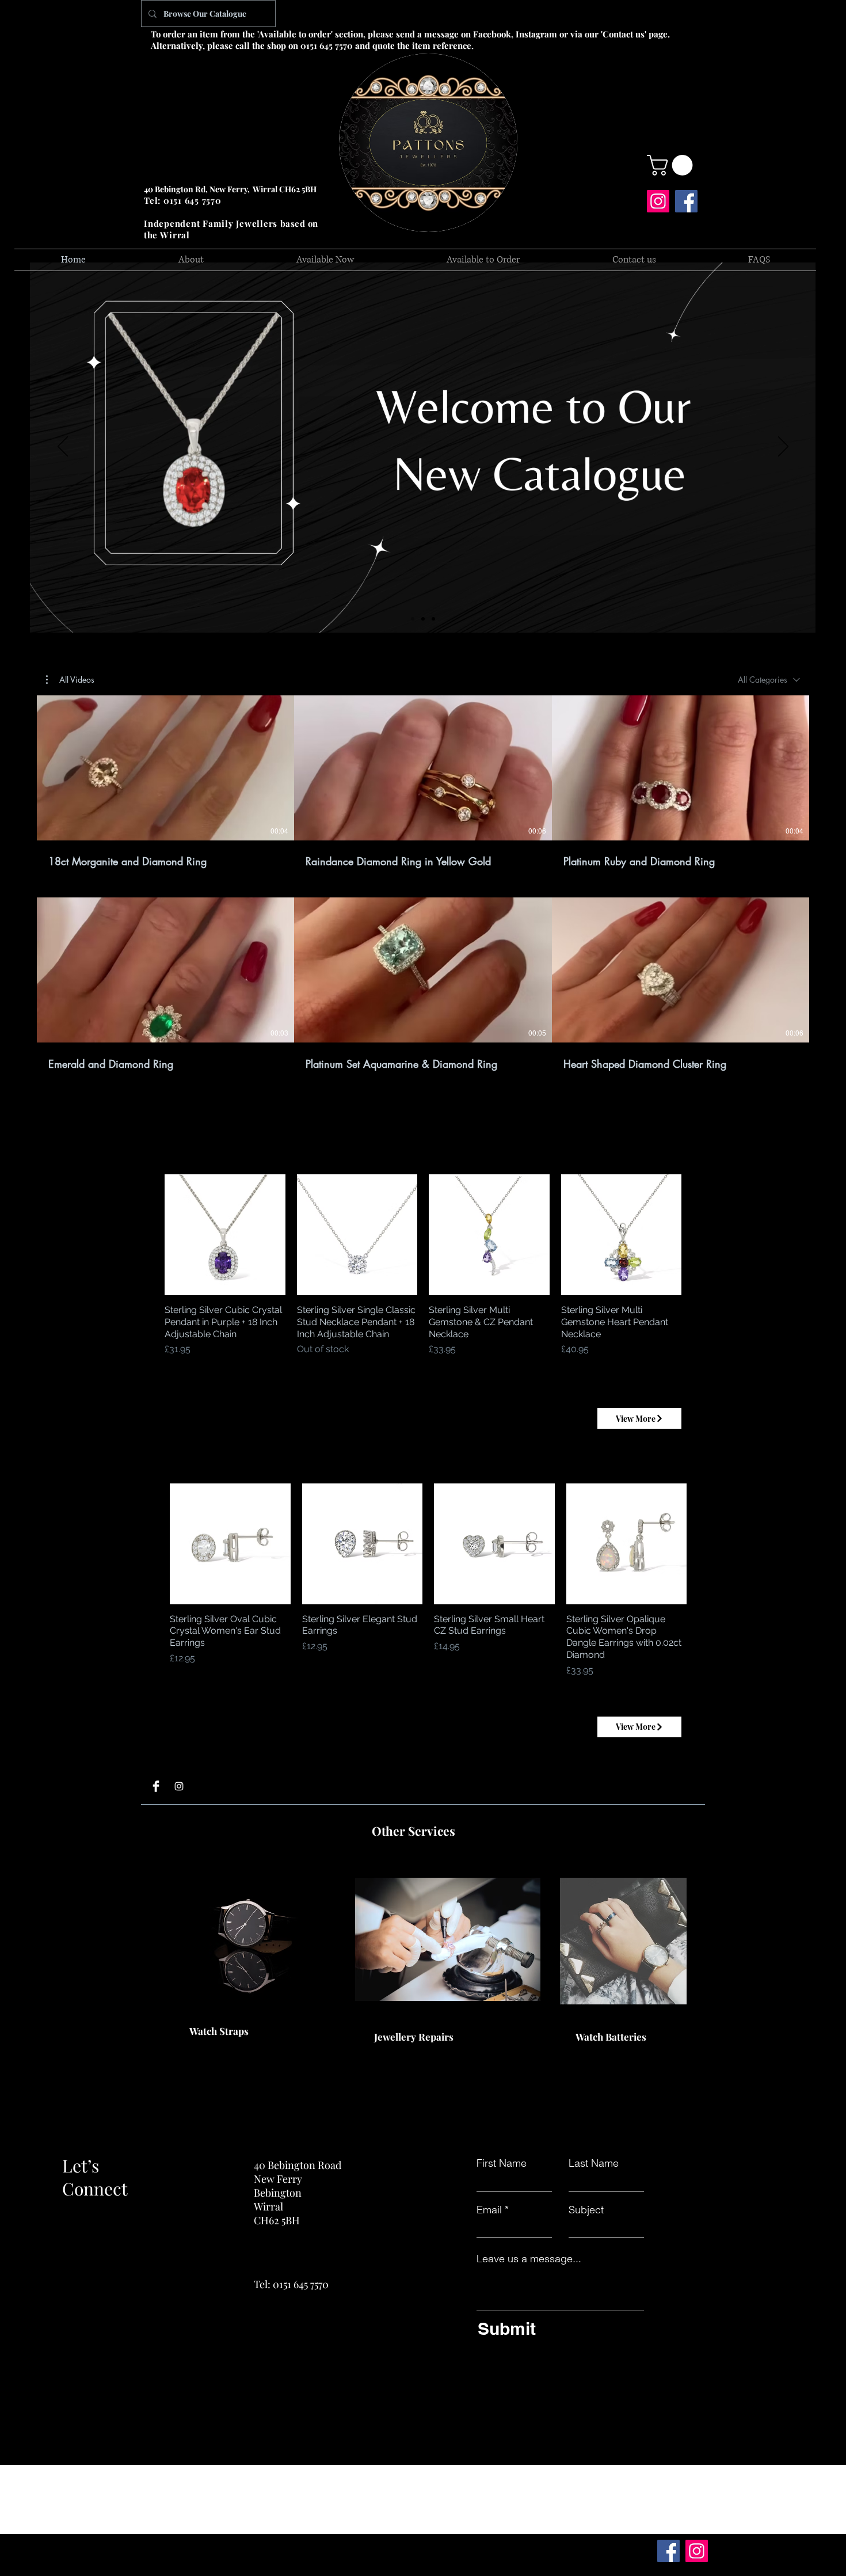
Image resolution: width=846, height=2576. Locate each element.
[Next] (783, 447)
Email (489, 2210)
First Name (502, 2163)
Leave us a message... (529, 2259)
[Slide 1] (413, 619)
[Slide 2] (423, 619)
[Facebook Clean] (156, 1786)
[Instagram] (658, 201)
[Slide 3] (433, 619)
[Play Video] (166, 768)
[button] (672, 165)
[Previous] (63, 447)
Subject (586, 2210)
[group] (423, 1271)
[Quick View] (225, 1235)
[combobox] (769, 680)
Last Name (594, 2163)
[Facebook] (686, 201)
